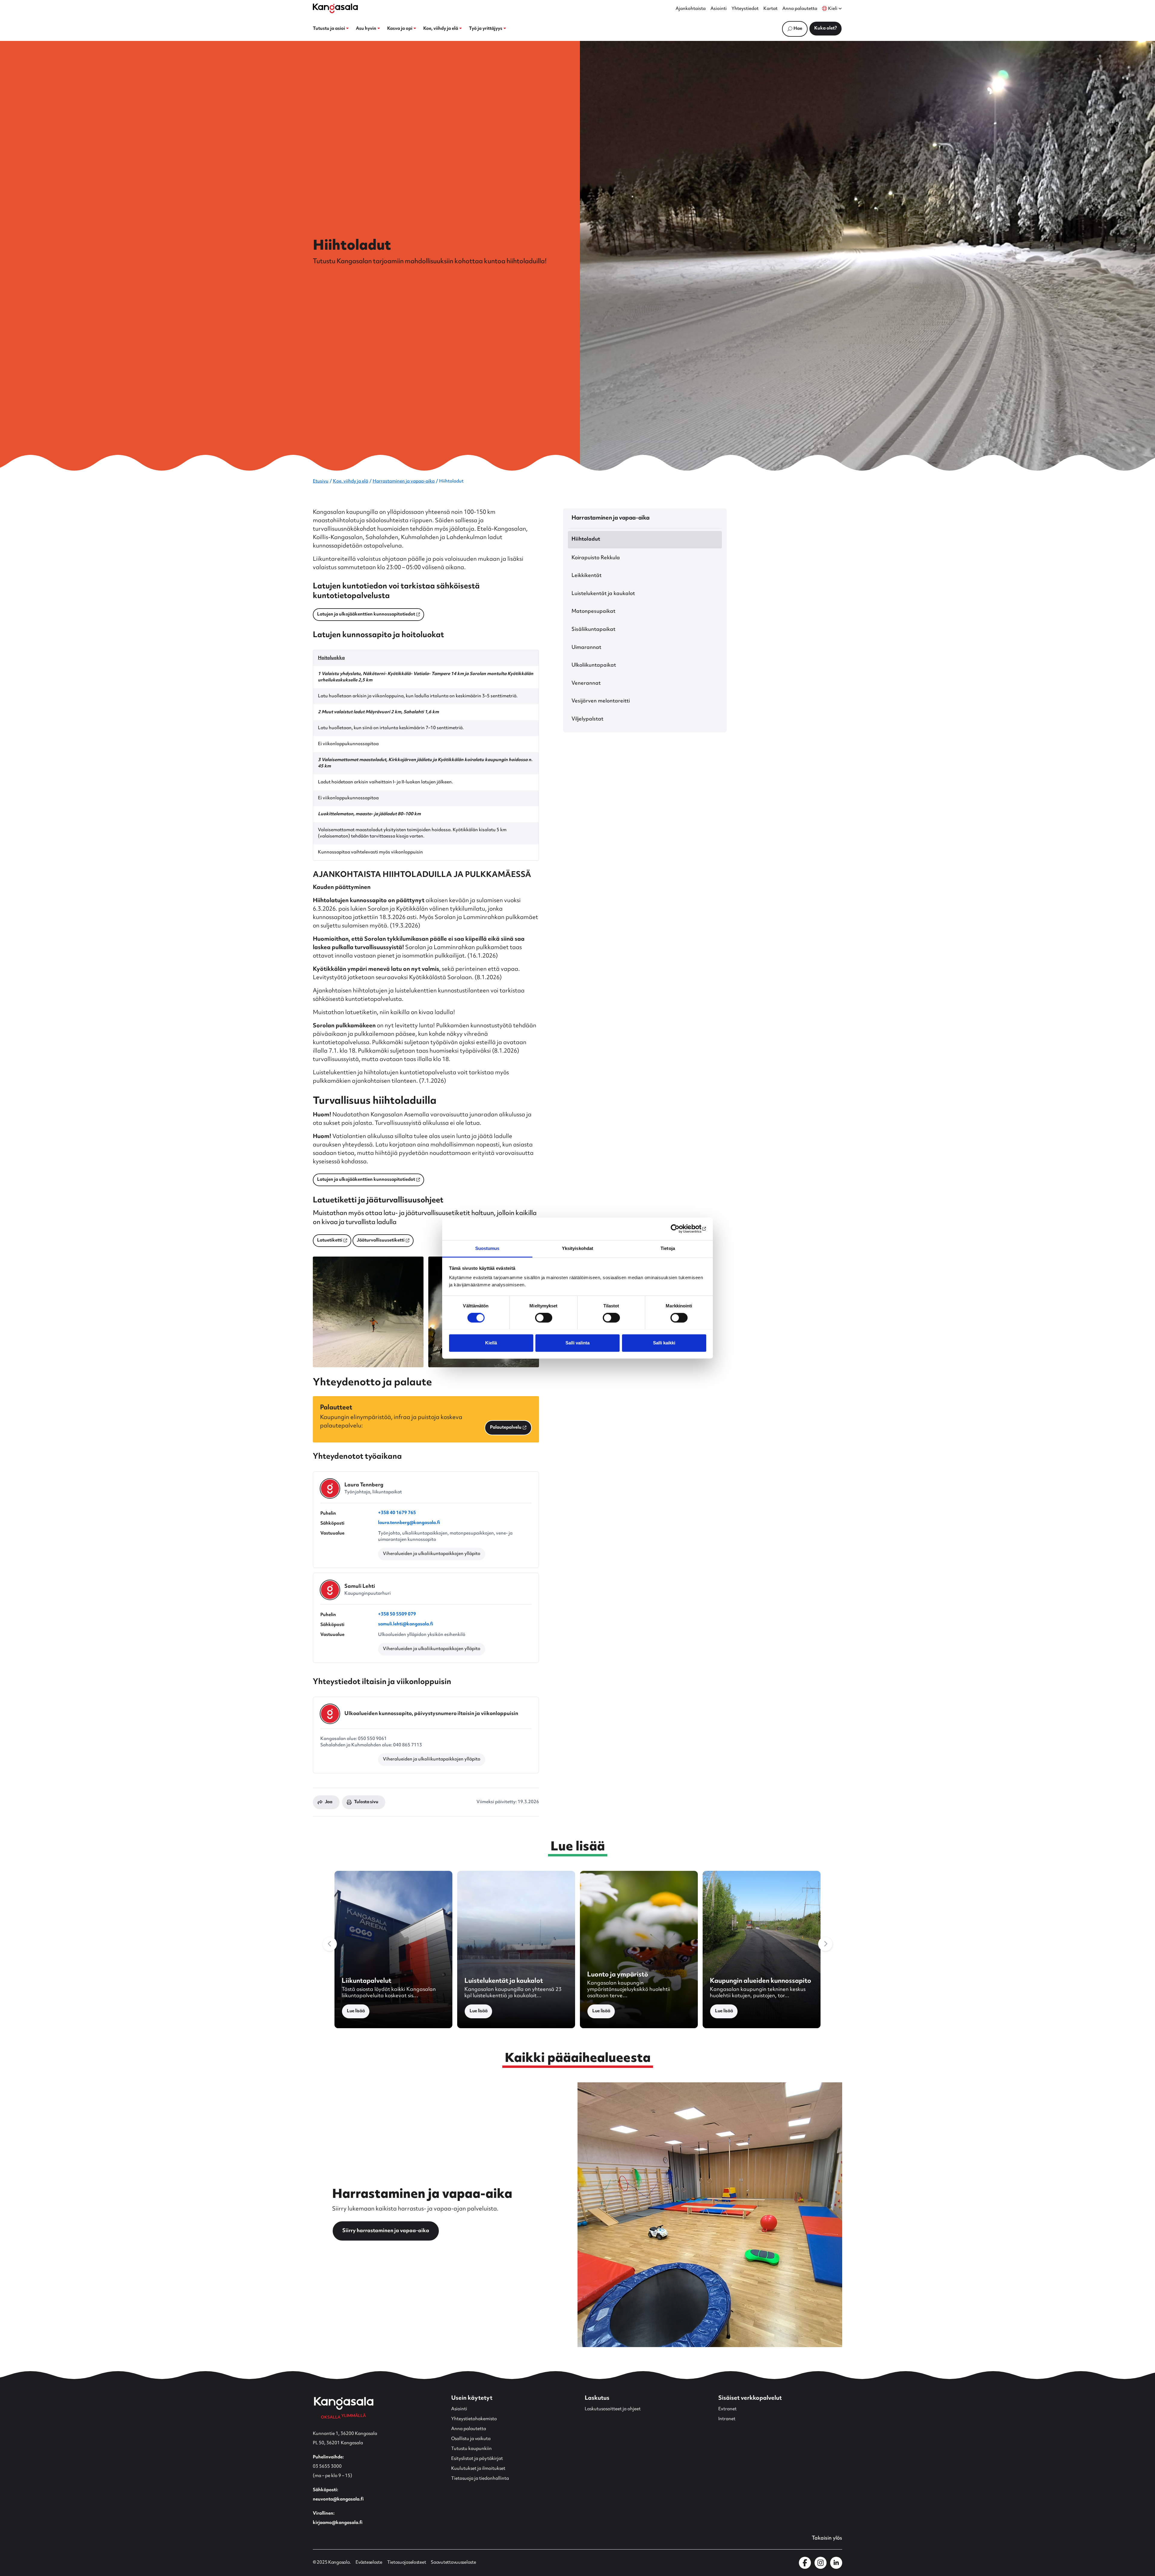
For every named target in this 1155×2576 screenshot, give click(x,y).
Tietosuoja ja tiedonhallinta (480, 2479)
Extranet (727, 2409)
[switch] (544, 1318)
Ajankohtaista (691, 9)
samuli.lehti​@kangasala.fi (406, 1625)
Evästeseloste (369, 2563)
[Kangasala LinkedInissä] (836, 2563)
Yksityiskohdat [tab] (577, 1248)
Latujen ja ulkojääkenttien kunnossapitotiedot (364, 615)
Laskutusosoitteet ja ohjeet (613, 2409)
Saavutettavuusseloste (453, 2563)
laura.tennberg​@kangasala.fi (409, 1524)
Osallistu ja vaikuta (471, 2439)
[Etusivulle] (335, 8)
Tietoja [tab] (668, 1248)
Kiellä (491, 1343)
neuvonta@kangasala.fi (338, 2499)
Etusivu (321, 481)
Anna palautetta (800, 9)
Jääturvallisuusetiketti (379, 1241)
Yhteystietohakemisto (474, 2419)
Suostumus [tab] (487, 1248)
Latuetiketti (328, 1241)
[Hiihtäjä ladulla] (368, 1312)
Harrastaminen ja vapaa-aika (404, 481)
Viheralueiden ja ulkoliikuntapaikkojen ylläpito (432, 1554)
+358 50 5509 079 (397, 1615)
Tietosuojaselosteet (407, 2563)
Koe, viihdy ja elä (351, 481)
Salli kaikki (664, 1343)
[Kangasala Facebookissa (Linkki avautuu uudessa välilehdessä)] (805, 2563)
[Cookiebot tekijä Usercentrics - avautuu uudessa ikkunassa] (680, 1229)
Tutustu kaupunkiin (471, 2449)
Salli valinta (577, 1343)
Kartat (770, 9)
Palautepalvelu (503, 1429)
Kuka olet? (825, 28)
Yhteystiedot (745, 9)
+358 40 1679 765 (397, 1514)
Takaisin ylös (827, 2538)
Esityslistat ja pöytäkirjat (477, 2459)
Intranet (727, 2419)
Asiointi (719, 9)
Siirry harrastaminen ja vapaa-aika (386, 2231)
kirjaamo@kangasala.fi (338, 2523)
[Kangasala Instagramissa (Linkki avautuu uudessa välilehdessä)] (821, 2563)
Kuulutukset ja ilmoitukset (478, 2469)
